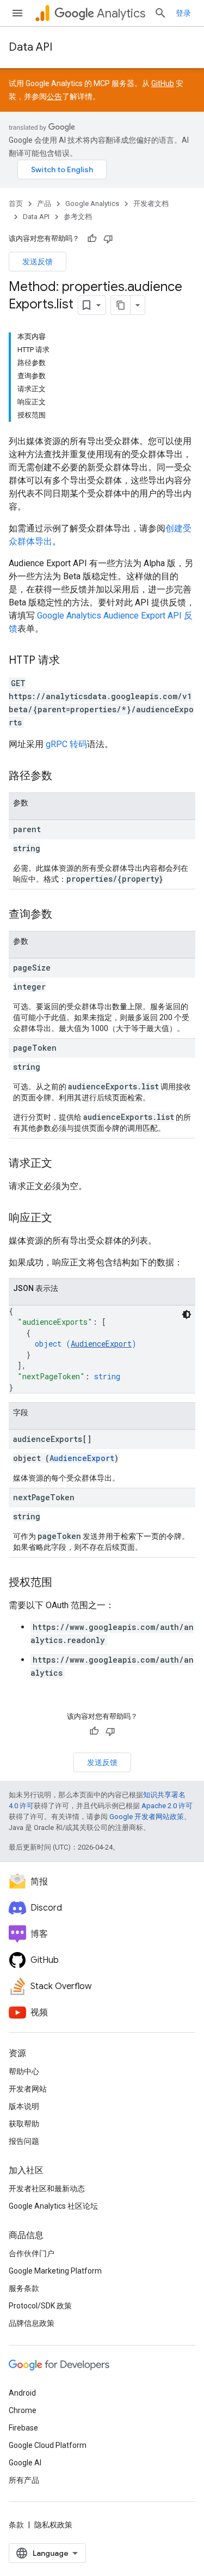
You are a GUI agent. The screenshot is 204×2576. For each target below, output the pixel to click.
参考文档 (78, 217)
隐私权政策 (53, 2525)
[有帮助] (92, 239)
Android (22, 2393)
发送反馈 (38, 262)
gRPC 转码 (66, 744)
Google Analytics (92, 204)
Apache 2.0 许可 (167, 1806)
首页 (16, 204)
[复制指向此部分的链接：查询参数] (63, 915)
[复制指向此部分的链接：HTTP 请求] (71, 661)
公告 (54, 96)
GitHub (163, 83)
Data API (30, 47)
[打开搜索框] (160, 13)
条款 (16, 2525)
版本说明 (24, 2106)
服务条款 (24, 2288)
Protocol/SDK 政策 (40, 2306)
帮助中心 (24, 2071)
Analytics (121, 13)
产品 (44, 204)
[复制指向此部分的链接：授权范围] (63, 1583)
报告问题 (24, 2141)
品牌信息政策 (32, 2323)
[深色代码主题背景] (187, 1314)
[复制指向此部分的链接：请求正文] (63, 1164)
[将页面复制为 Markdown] (121, 305)
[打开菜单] (17, 13)
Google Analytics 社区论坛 (53, 2206)
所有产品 (24, 2480)
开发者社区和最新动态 (47, 2189)
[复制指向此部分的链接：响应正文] (63, 1219)
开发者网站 (28, 2089)
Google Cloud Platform (48, 2445)
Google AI (25, 2463)
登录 (183, 13)
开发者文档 (151, 204)
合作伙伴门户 (32, 2253)
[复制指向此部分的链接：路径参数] (63, 777)
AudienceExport (101, 1344)
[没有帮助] (108, 239)
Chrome (23, 2410)
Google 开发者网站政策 (147, 1817)
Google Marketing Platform (55, 2271)
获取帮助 (24, 2124)
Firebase (23, 2428)
